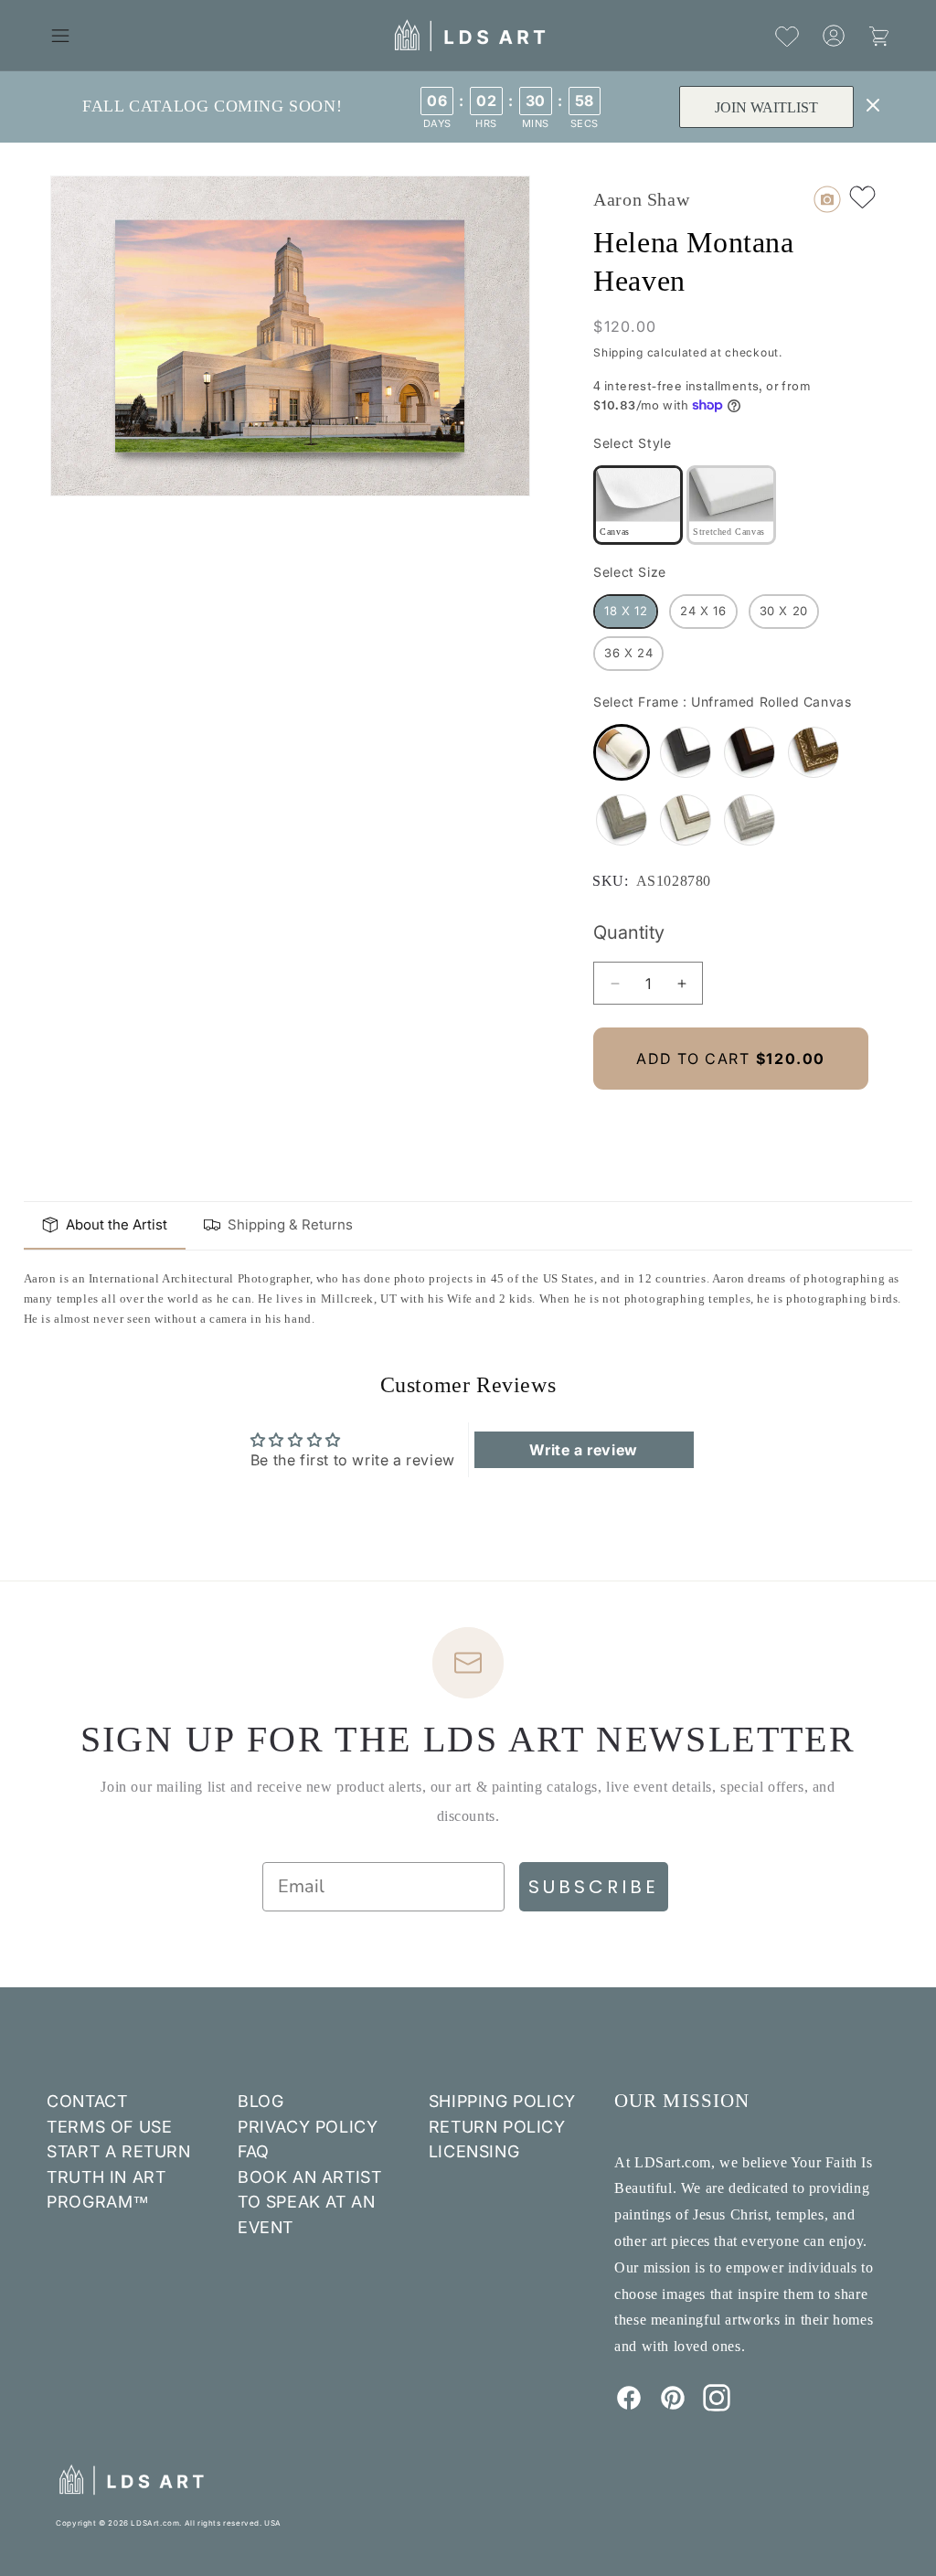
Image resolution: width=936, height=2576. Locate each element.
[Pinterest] (673, 2406)
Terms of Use (109, 2127)
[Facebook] (629, 2406)
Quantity (629, 932)
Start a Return (118, 2151)
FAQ (254, 2151)
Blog (261, 2101)
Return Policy (497, 2127)
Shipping (618, 352)
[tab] (105, 1226)
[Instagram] (717, 2406)
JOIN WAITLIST (766, 107)
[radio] (638, 505)
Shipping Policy (502, 2101)
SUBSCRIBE (594, 1887)
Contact (87, 2101)
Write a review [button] (583, 1450)
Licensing (474, 2151)
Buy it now (731, 1120)
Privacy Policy (308, 2127)
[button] (60, 36)
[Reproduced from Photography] (827, 199)
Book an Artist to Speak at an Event (309, 2202)
